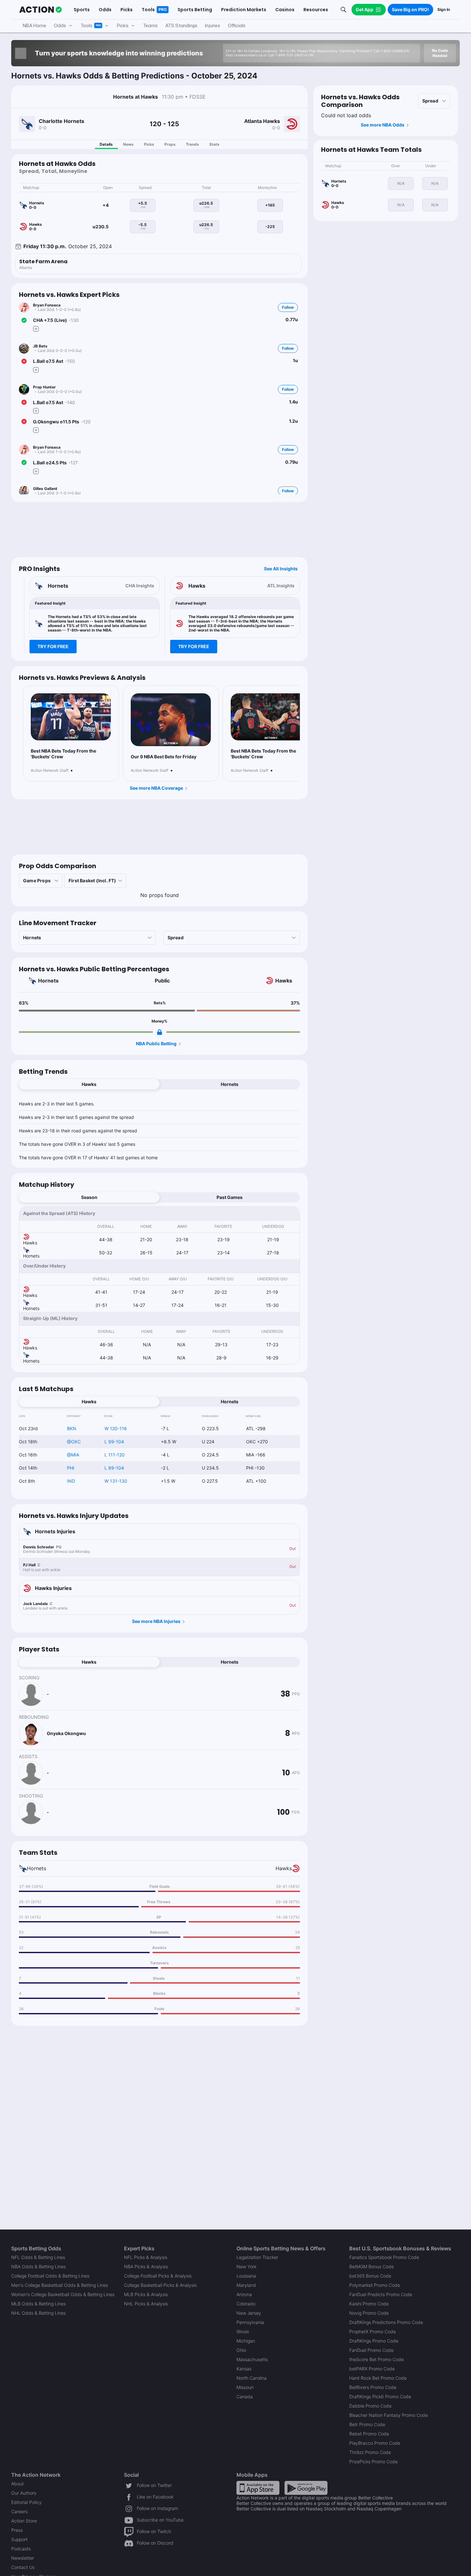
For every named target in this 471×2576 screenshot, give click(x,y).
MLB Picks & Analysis (146, 2294)
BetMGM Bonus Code (372, 2266)
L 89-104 (114, 1468)
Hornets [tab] (230, 1084)
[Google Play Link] (306, 2487)
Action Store (24, 2521)
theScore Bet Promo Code (376, 2359)
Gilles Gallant (45, 489)
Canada (245, 2397)
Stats (214, 144)
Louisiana (246, 2276)
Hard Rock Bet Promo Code (378, 2378)
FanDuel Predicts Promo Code (381, 2294)
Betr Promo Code (367, 2424)
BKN (72, 1428)
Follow (288, 307)
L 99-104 (114, 1442)
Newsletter (23, 2558)
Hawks (284, 981)
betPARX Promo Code (372, 2369)
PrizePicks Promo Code (373, 2462)
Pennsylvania (250, 2322)
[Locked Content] (160, 1032)
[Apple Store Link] (258, 2487)
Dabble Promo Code (370, 2406)
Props (170, 144)
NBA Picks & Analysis (146, 2266)
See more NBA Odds (383, 125)
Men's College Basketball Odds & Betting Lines (60, 2285)
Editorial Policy (26, 2502)
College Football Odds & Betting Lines (50, 2276)
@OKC (74, 1442)
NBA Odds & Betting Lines (38, 2266)
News (128, 144)
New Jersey (249, 2313)
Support (19, 2539)
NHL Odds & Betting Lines (38, 2313)
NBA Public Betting (156, 1043)
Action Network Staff (50, 770)
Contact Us (23, 2567)
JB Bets (40, 346)
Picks (149, 144)
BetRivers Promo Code (373, 2387)
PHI (71, 1468)
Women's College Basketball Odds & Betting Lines (63, 2294)
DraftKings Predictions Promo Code (386, 2322)
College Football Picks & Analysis (158, 2276)
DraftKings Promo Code (374, 2341)
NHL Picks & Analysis (146, 2304)
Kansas (244, 2369)
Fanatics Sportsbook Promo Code (384, 2257)
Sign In (444, 9)
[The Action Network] (41, 10)
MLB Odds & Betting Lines (38, 2304)
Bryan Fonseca (47, 305)
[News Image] (71, 717)
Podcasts (21, 2549)
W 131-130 (116, 1481)
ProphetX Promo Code (372, 2331)
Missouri (245, 2387)
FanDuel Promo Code (371, 2350)
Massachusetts (252, 2359)
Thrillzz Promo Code (370, 2452)
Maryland (246, 2285)
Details (106, 144)
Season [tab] (89, 1197)
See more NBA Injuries (156, 1621)
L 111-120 (115, 1455)
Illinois (243, 2331)
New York (246, 2266)
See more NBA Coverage (156, 788)
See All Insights (281, 569)
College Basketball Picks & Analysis (160, 2285)
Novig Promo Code (369, 2313)
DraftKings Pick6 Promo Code (380, 2397)
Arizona (244, 2294)
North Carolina (252, 2378)
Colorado (246, 2304)
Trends (192, 144)
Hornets (48, 981)
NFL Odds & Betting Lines (38, 2257)
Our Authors (24, 2493)
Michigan (246, 2341)
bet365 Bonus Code (370, 2276)
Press (17, 2530)
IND (71, 1481)
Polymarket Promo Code (375, 2285)
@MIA (73, 1455)
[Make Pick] (36, 329)
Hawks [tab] (89, 1084)
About (17, 2484)
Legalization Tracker (257, 2257)
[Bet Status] (24, 320)
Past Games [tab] (230, 1197)
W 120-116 (116, 1428)
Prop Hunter (44, 387)
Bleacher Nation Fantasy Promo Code (388, 2415)
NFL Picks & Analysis (146, 2257)
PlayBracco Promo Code (375, 2443)
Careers (19, 2511)
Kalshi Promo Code (369, 2304)
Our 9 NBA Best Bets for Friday (164, 757)
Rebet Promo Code (369, 2434)
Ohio (241, 2350)
